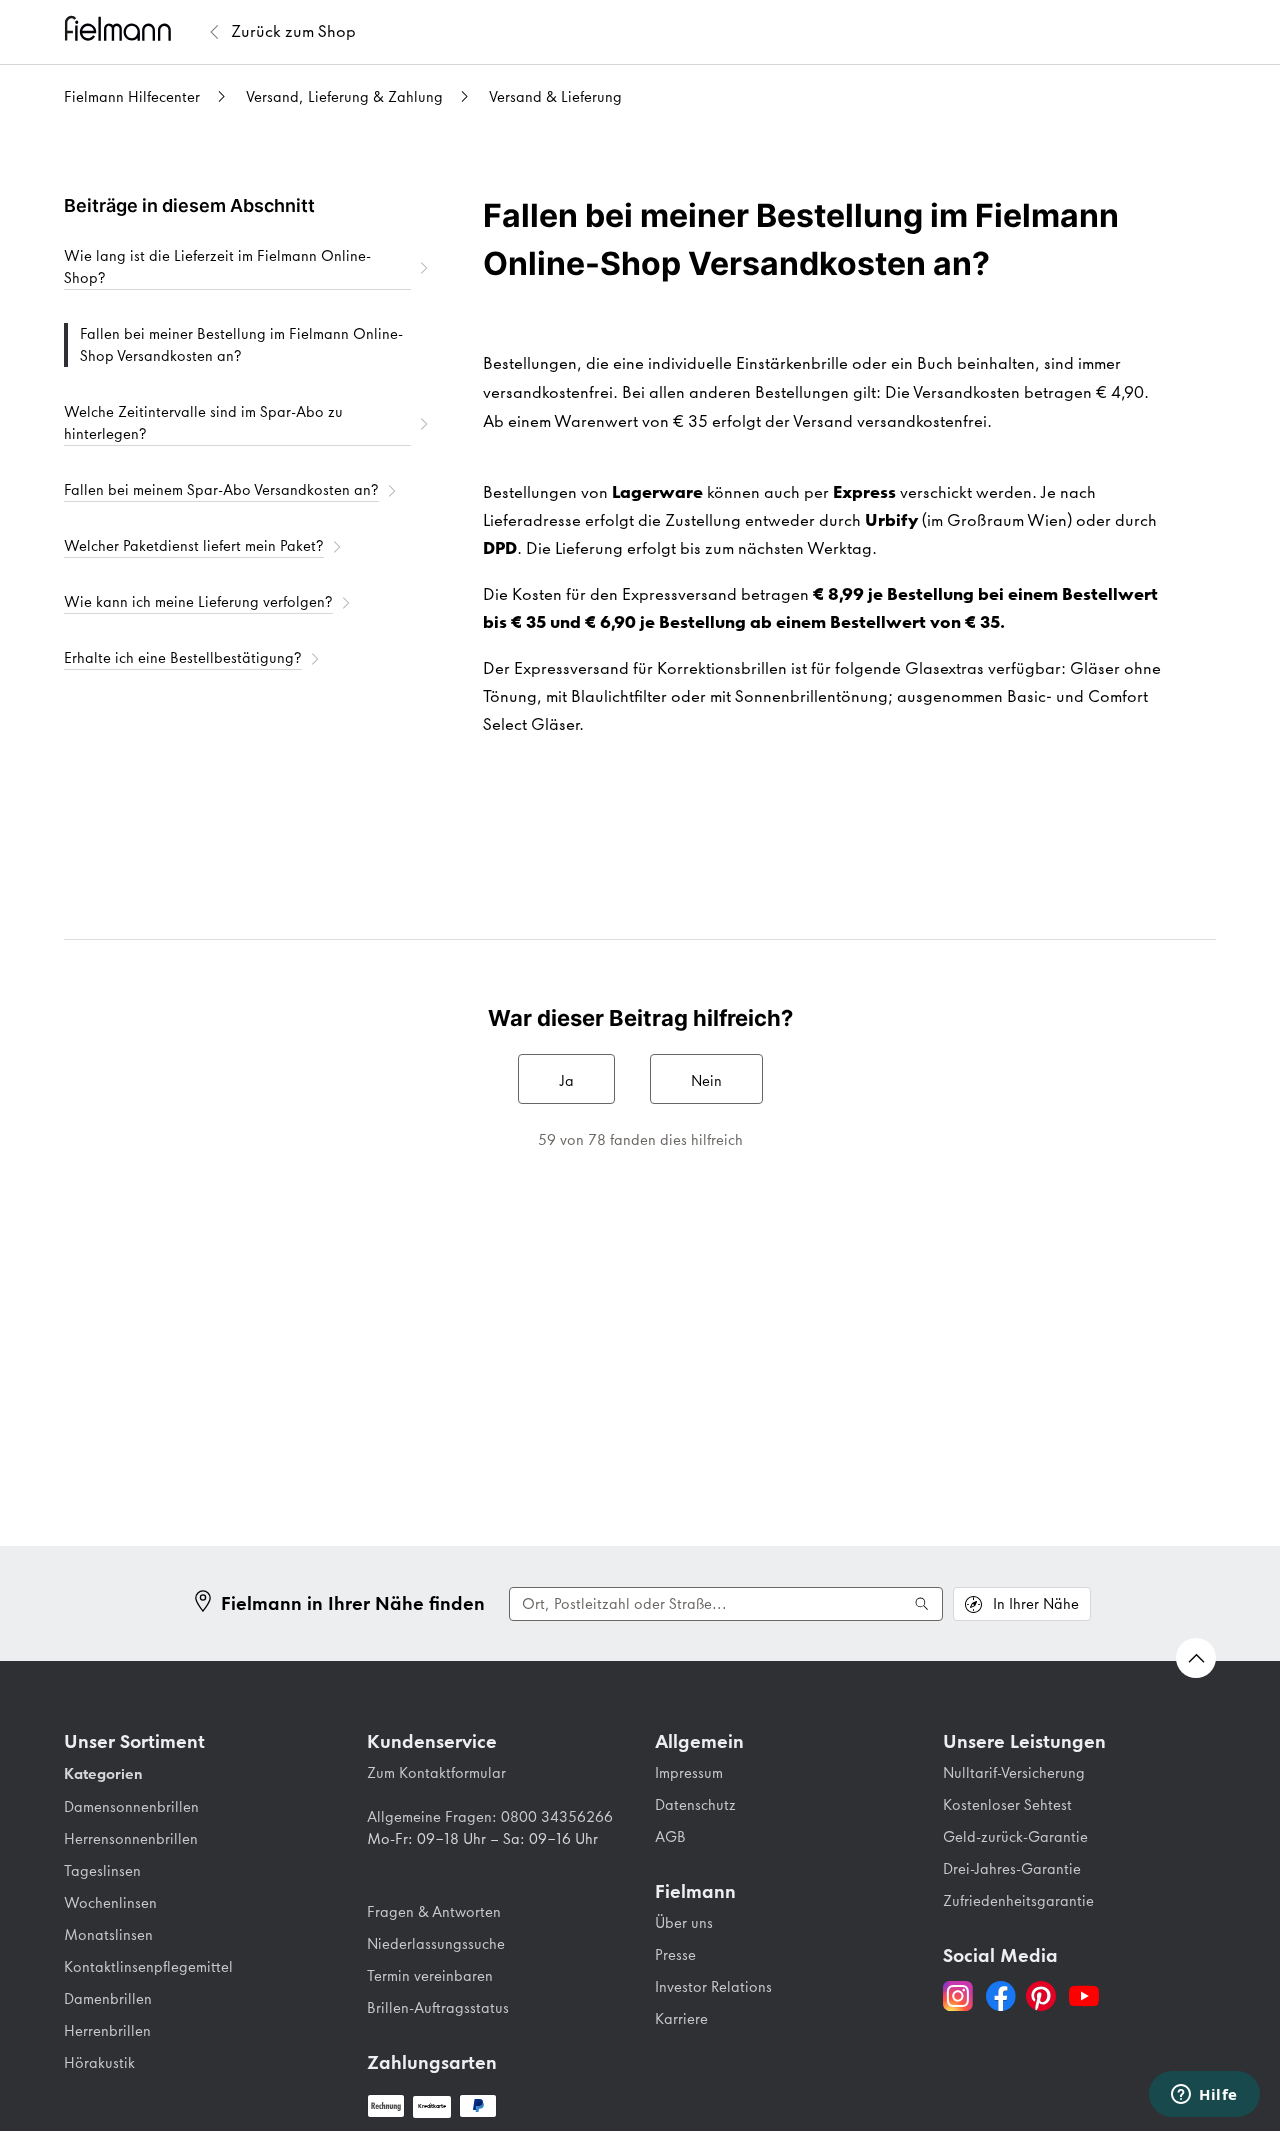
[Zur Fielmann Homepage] (134, 31)
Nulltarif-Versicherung (1014, 1773)
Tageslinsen (102, 1871)
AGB (670, 1837)
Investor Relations (713, 1987)
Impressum (689, 1773)
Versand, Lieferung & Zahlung (344, 97)
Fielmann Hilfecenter (132, 97)
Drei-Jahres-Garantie (1012, 1869)
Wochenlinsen (110, 1903)
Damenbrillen (108, 1999)
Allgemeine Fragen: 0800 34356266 (490, 1817)
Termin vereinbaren (430, 1976)
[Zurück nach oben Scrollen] (1196, 1658)
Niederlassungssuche (436, 1944)
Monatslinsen (108, 1935)
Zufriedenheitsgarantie (1018, 1901)
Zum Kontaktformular (436, 1773)
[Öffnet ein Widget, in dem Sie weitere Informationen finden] (1204, 2096)
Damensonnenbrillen (131, 1807)
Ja (566, 1081)
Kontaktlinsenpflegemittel (148, 1967)
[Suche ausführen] (922, 1604)
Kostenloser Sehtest (1007, 1805)
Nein (706, 1081)
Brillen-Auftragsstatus (438, 2008)
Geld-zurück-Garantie (1015, 1837)
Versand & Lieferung (555, 97)
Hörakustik (99, 2063)
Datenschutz (695, 1805)
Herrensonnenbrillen (131, 1839)
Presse (675, 1955)
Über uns (684, 1923)
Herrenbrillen (107, 2031)
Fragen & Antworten (434, 1912)
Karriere (681, 2019)
